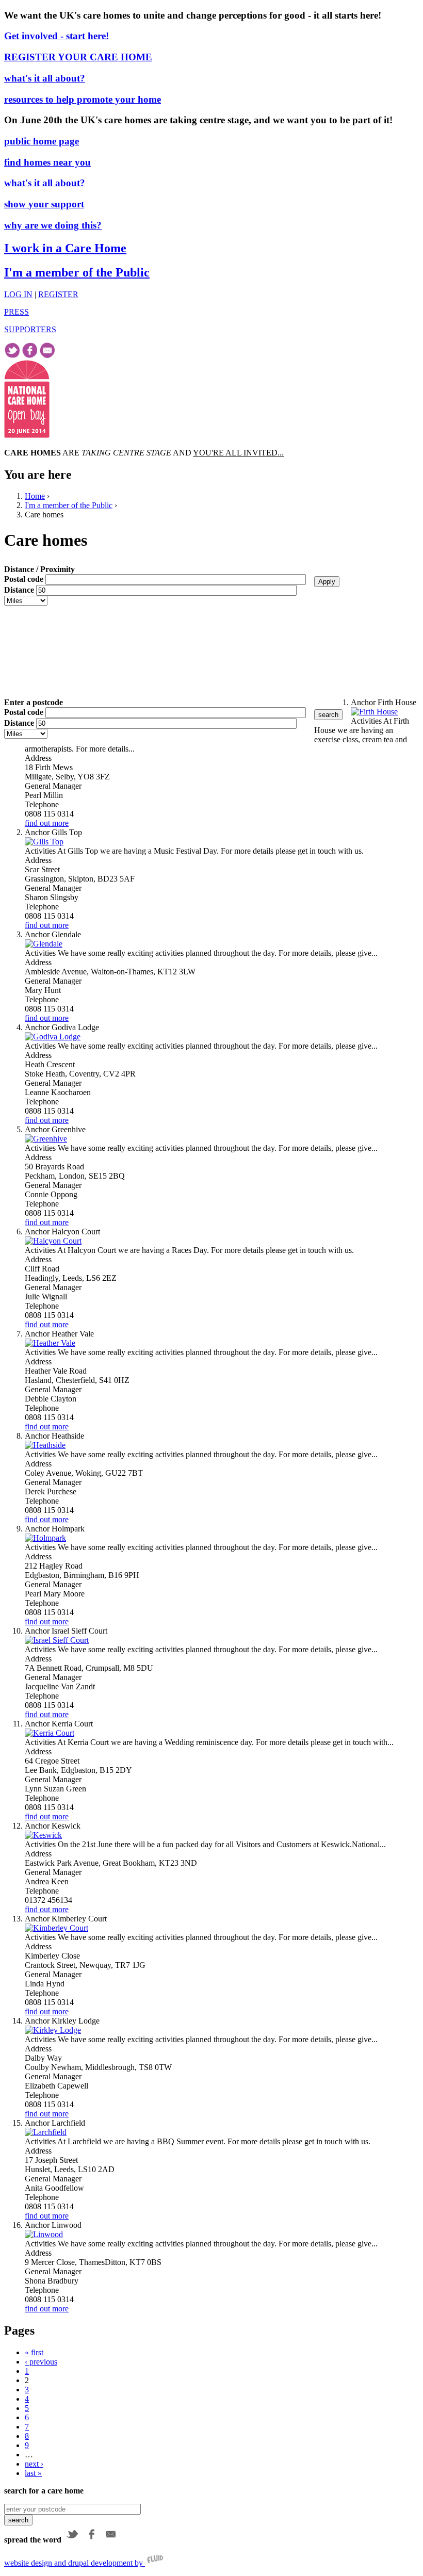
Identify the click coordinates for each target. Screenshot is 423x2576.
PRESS (17, 312)
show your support (44, 204)
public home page (42, 141)
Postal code (25, 579)
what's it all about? (45, 78)
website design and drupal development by (75, 2563)
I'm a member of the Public (77, 272)
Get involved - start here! (56, 36)
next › (34, 2464)
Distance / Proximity (39, 569)
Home (35, 496)
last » (33, 2473)
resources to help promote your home (83, 99)
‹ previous (41, 2362)
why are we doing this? (53, 225)
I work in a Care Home (65, 248)
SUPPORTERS (30, 329)
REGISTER (58, 294)
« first (34, 2352)
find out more (47, 823)
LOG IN (18, 294)
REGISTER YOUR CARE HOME (78, 57)
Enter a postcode (34, 702)
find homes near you (47, 162)
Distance (20, 590)
